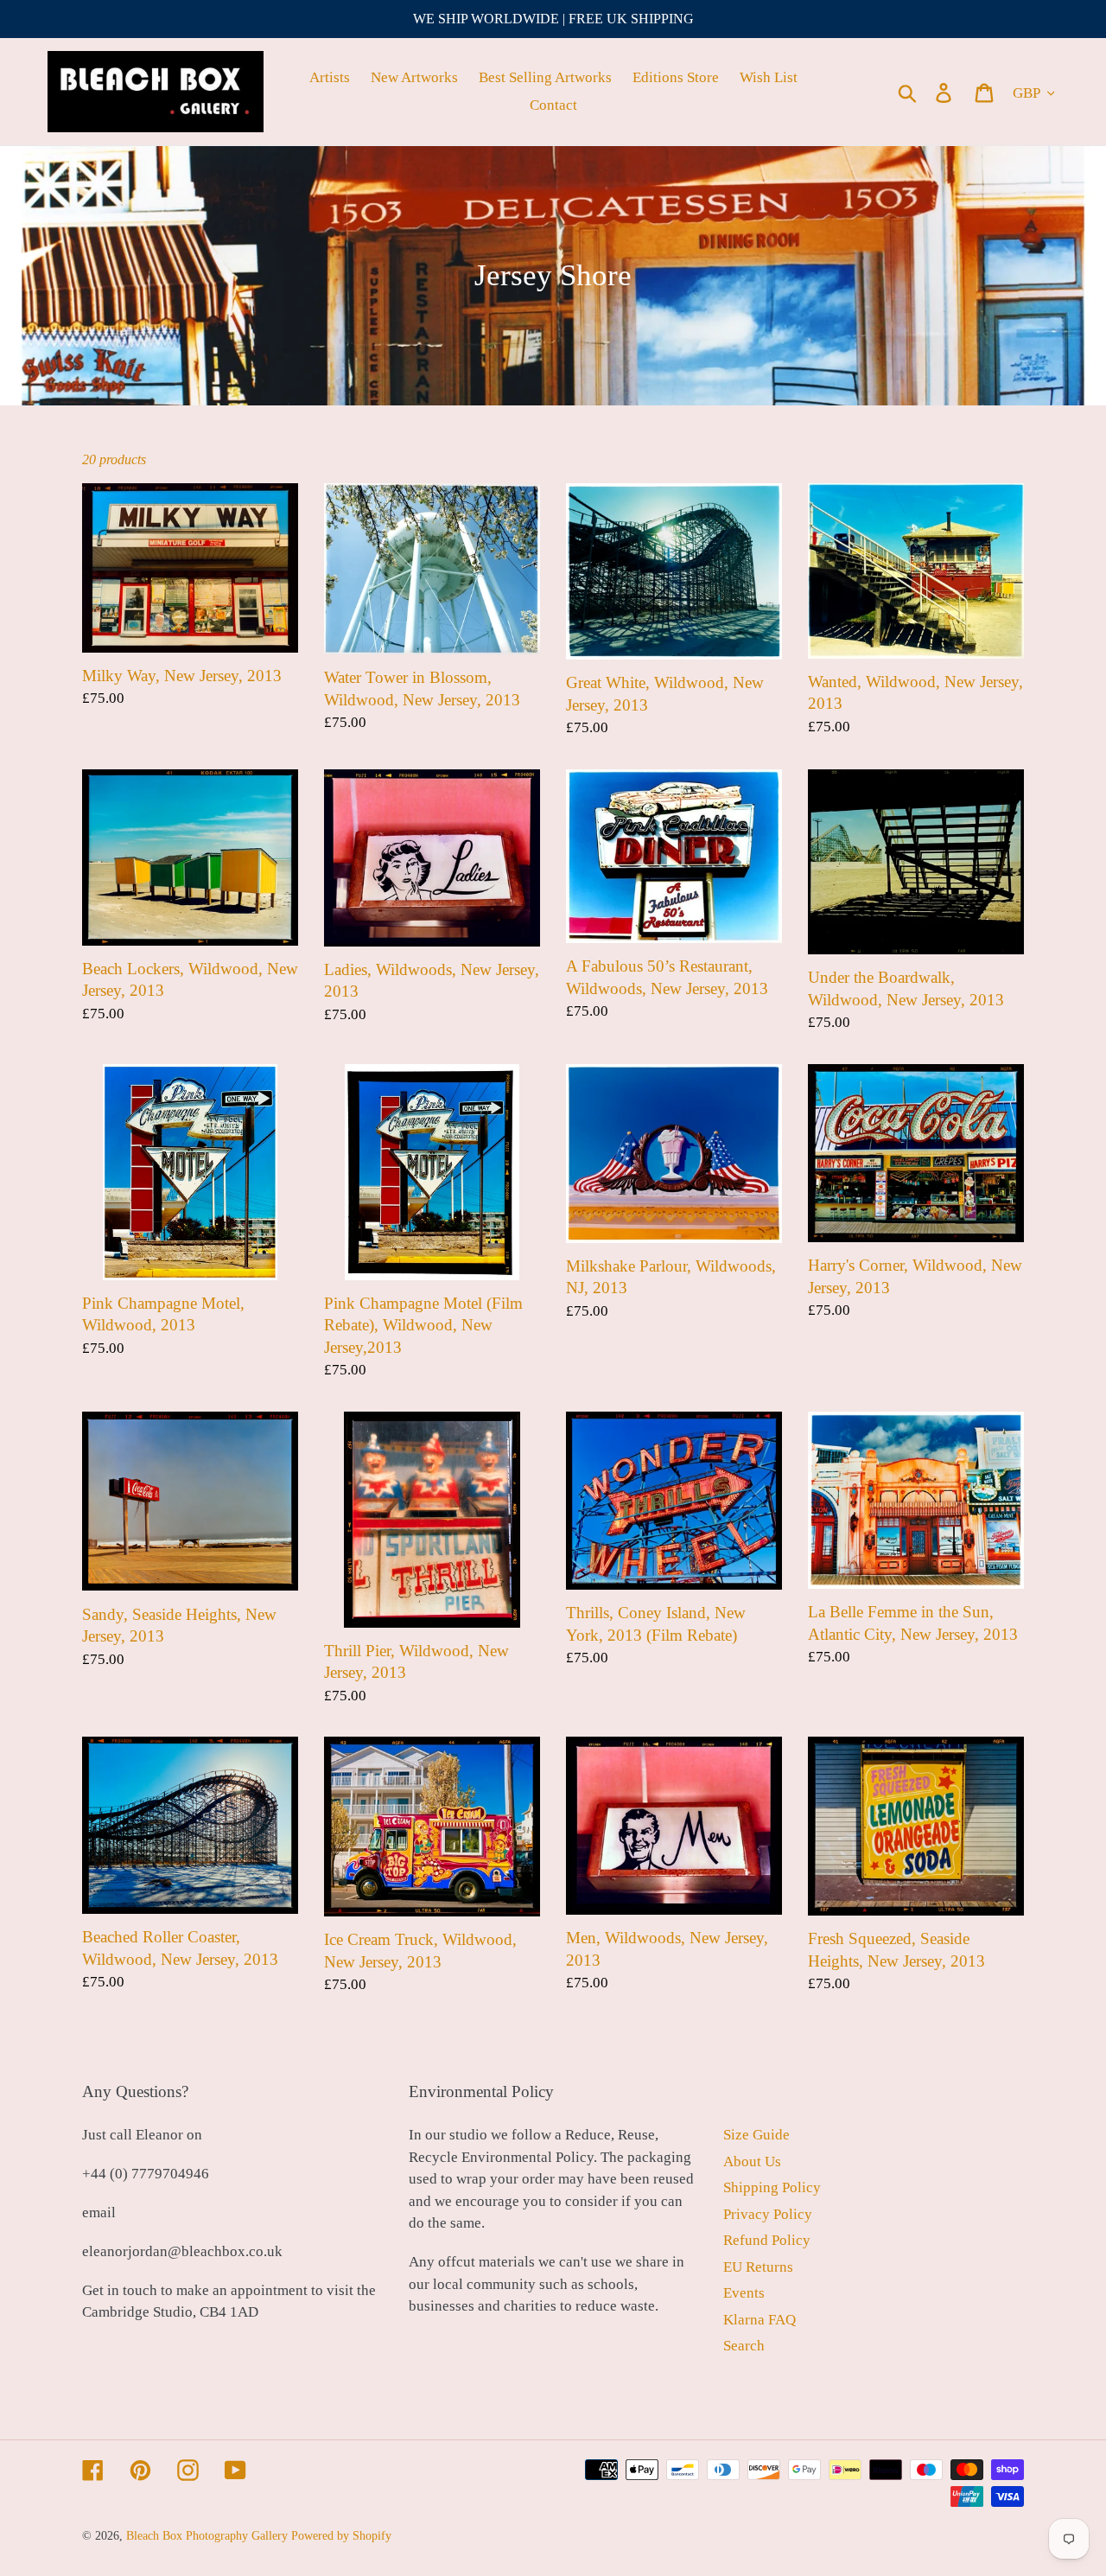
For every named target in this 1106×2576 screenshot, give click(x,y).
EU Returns (758, 2267)
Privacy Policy (768, 2214)
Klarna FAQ (760, 2320)
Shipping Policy (772, 2187)
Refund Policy (767, 2240)
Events (744, 2293)
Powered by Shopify (341, 2536)
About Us (752, 2162)
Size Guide (756, 2135)
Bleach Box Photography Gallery (207, 2536)
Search (744, 2346)
